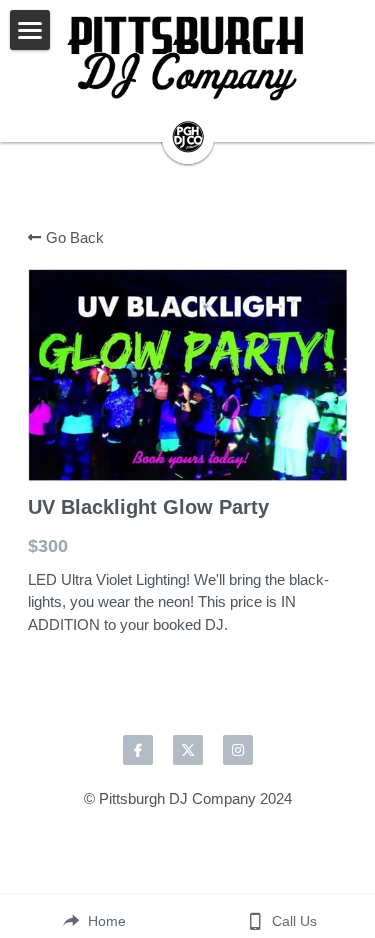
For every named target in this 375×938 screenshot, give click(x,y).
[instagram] (238, 750)
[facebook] (138, 750)
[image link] (187, 60)
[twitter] (188, 750)
